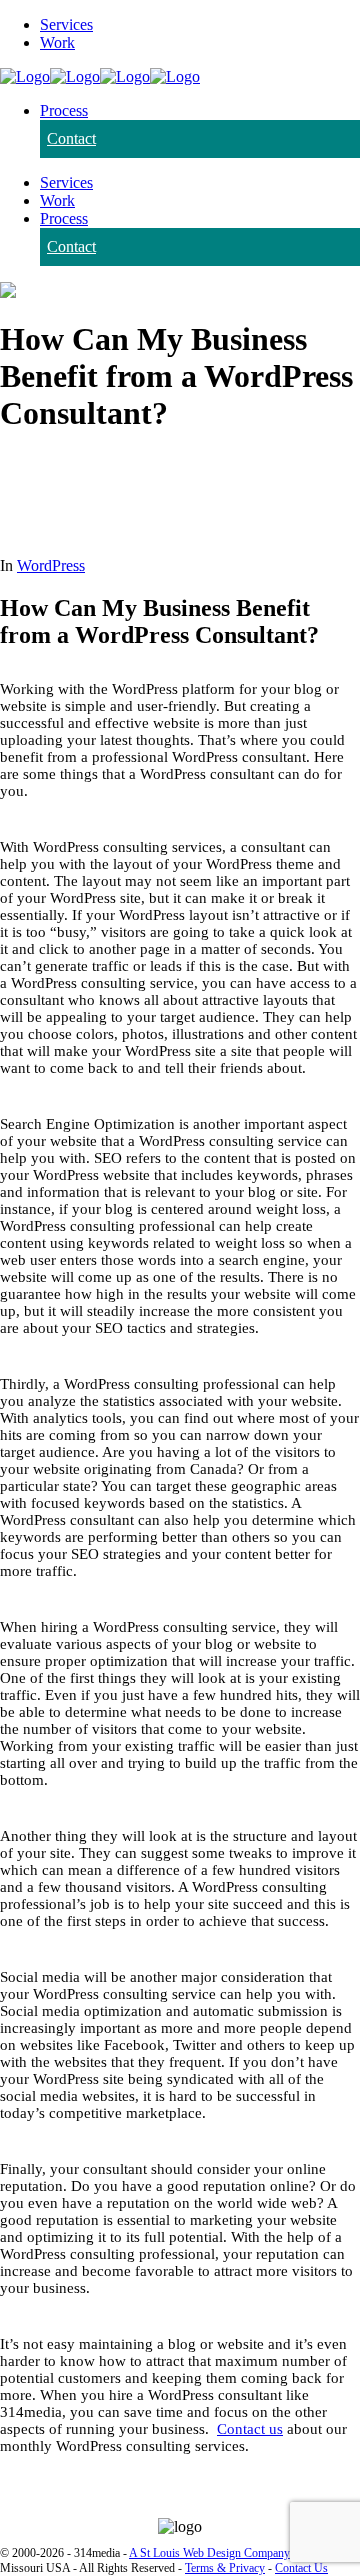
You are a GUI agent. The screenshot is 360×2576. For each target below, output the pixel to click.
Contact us (250, 2429)
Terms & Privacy (225, 2568)
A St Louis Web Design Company (209, 2553)
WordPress (51, 565)
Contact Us (301, 2568)
